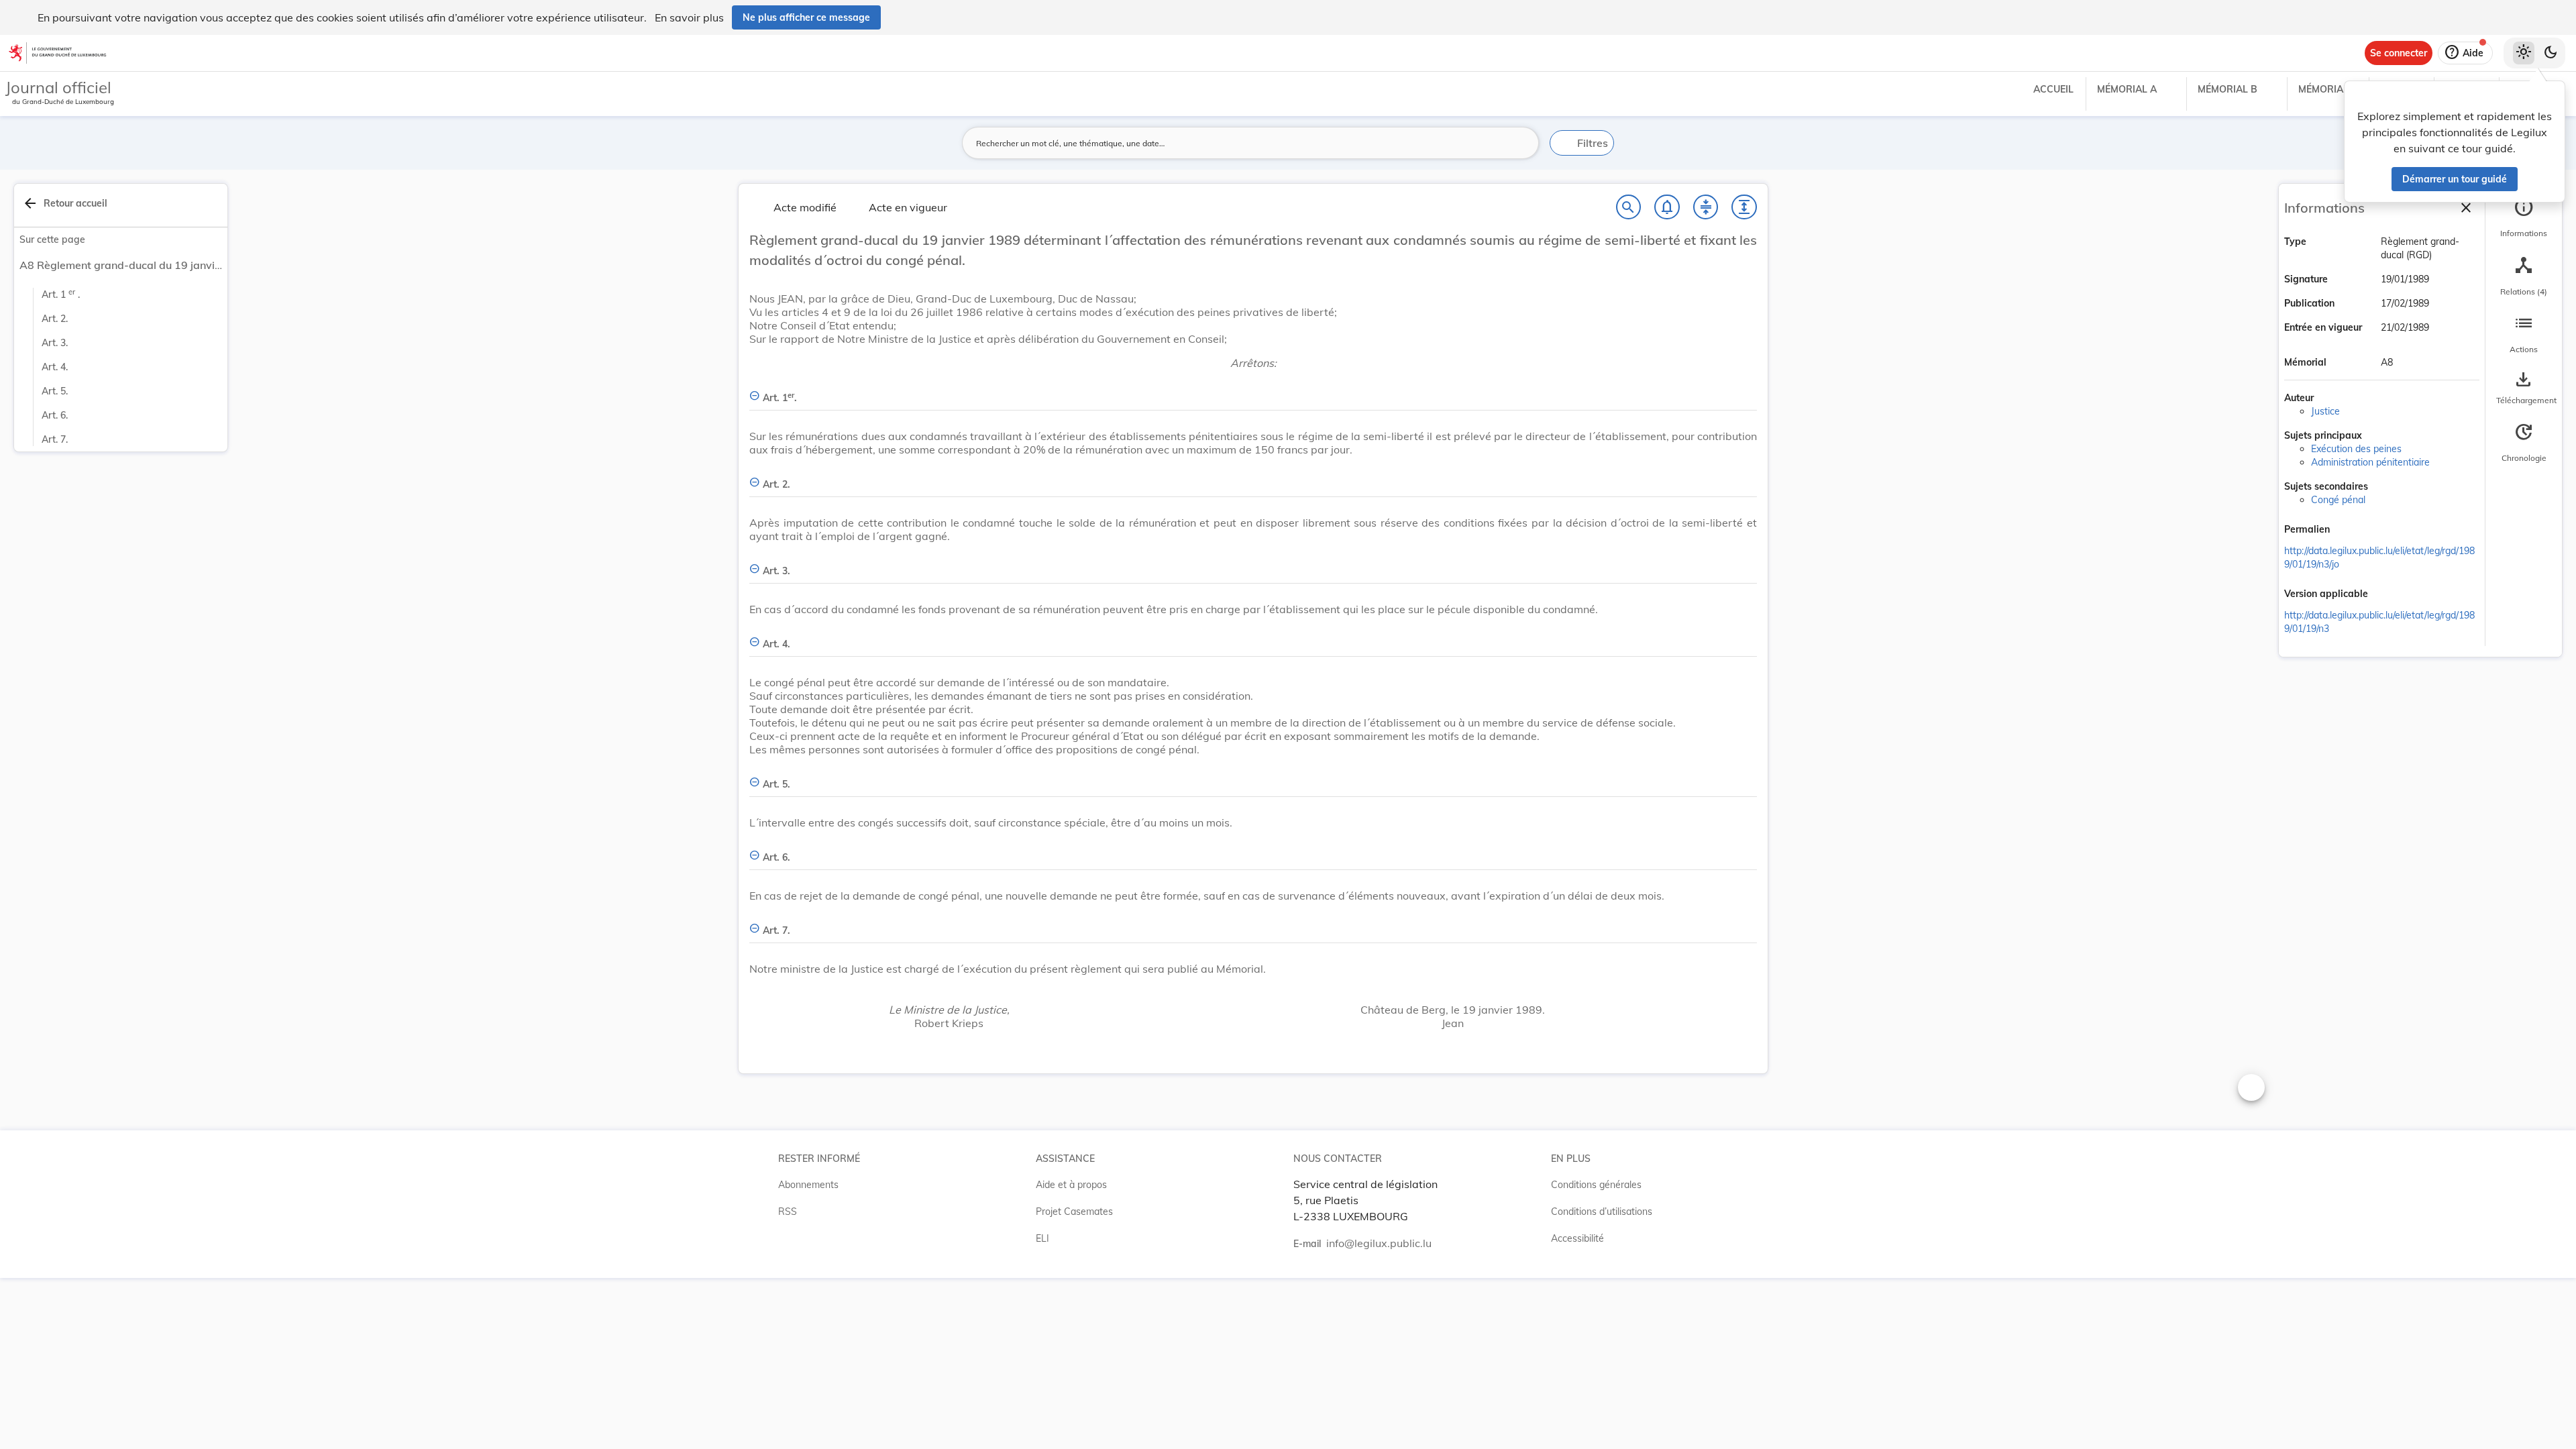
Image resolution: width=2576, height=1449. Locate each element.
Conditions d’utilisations (1602, 1212)
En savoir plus (689, 17)
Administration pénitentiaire (2370, 462)
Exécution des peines (2356, 449)
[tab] (2524, 218)
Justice (2325, 411)
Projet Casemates (1074, 1212)
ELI (1042, 1238)
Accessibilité (1577, 1238)
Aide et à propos (1071, 1185)
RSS (788, 1212)
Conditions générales (1596, 1185)
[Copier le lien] (2349, 531)
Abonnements (808, 1185)
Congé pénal (2338, 500)
